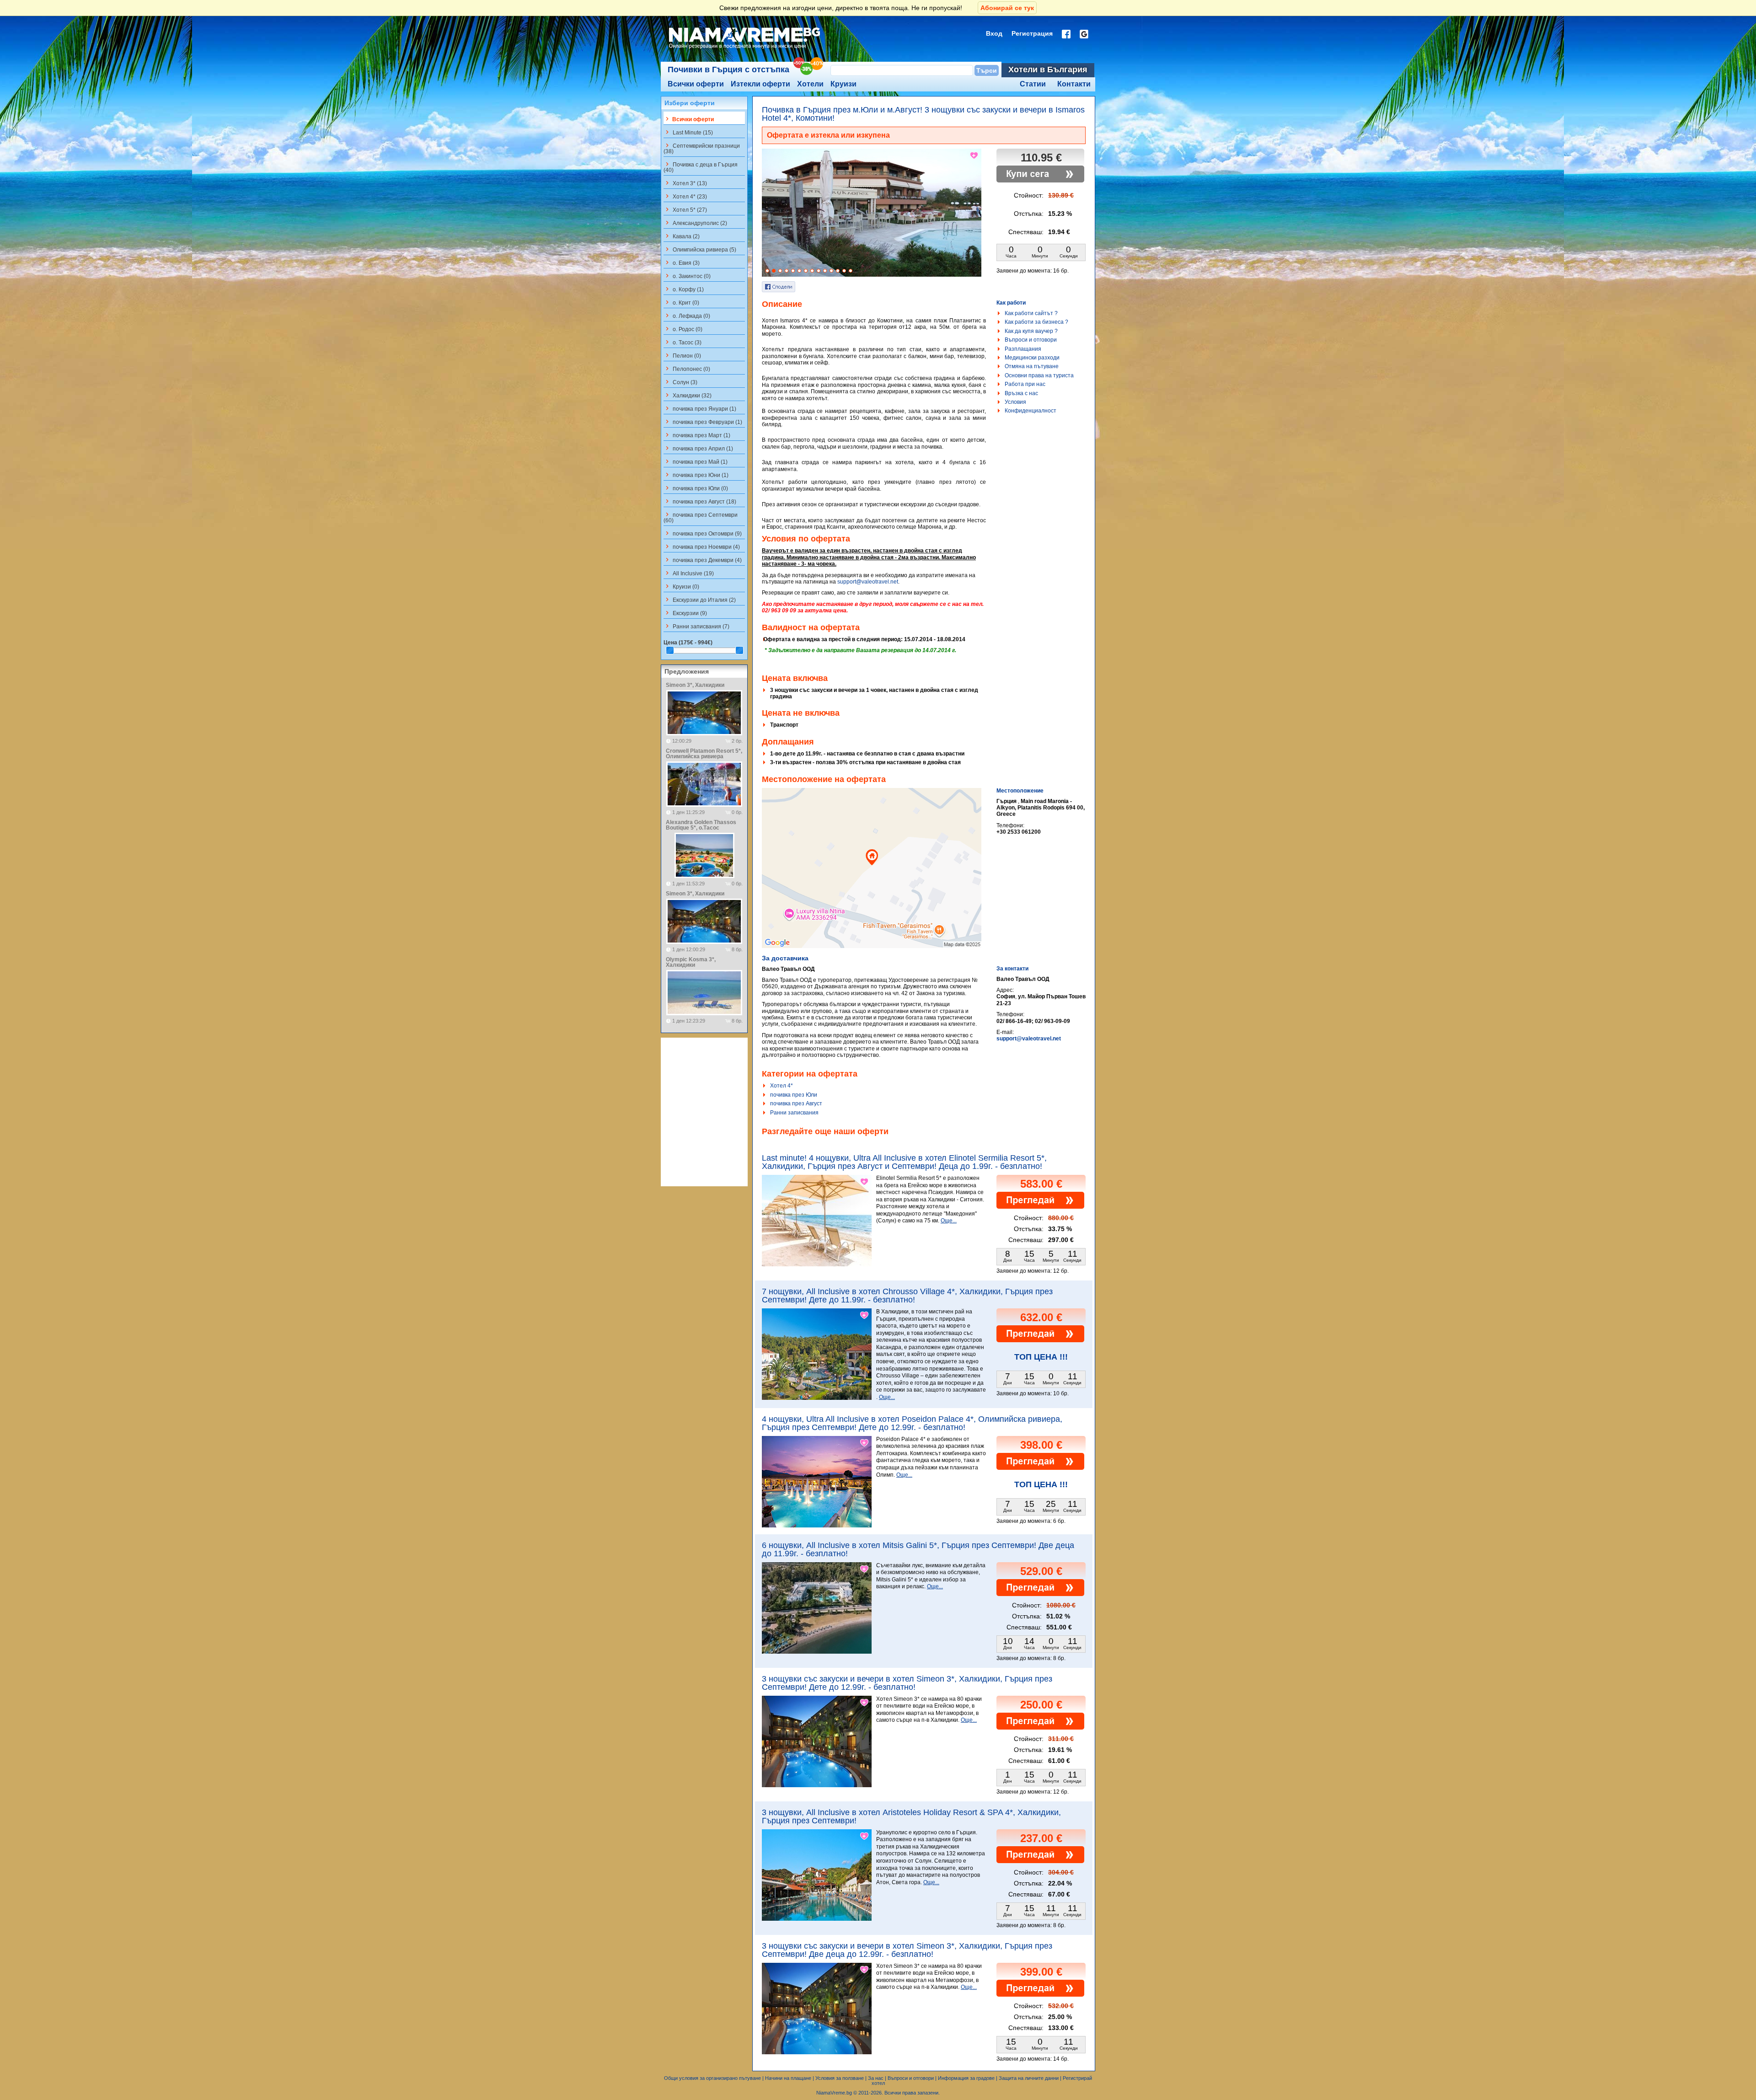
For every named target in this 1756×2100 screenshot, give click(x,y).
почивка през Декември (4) (703, 560)
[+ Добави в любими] (974, 155)
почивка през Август (796, 1104)
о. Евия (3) (682, 262)
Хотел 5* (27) (685, 209)
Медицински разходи (1032, 358)
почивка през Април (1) (698, 448)
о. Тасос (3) (683, 342)
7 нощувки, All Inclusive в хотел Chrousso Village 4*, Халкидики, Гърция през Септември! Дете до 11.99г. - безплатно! (907, 1296)
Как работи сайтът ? (1031, 313)
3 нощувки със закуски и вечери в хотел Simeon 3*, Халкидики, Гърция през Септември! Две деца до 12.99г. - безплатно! (907, 1950)
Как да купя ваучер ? (1031, 331)
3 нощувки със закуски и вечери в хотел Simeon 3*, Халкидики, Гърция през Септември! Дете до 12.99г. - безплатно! (907, 1683)
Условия (1015, 402)
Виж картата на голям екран (872, 878)
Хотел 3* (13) (685, 183)
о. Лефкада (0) (687, 316)
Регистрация (1032, 33)
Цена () (688, 643)
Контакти (1074, 84)
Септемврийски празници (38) (702, 148)
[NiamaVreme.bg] (745, 49)
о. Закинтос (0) (687, 276)
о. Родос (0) (683, 329)
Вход (994, 33)
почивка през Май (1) (696, 461)
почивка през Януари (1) (700, 408)
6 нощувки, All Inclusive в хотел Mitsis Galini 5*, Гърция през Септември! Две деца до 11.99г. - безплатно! (918, 1549)
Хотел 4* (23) (685, 196)
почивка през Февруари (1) (703, 422)
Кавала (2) (682, 236)
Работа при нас (1025, 384)
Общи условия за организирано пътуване (712, 2078)
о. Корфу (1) (684, 289)
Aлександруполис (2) (695, 223)
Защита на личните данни (1029, 2078)
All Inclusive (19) (689, 573)
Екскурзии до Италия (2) (700, 600)
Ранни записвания (794, 1113)
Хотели (810, 84)
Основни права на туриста (1039, 375)
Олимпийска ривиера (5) (700, 249)
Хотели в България (1048, 70)
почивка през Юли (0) (696, 488)
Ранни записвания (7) (696, 626)
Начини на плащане (788, 2078)
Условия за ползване (840, 2078)
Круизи (843, 84)
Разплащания (1023, 349)
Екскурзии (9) (685, 613)
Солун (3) (680, 382)
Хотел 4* (782, 1086)
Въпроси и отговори (1031, 340)
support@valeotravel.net (868, 582)
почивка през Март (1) (697, 435)
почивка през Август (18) (700, 501)
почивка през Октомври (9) (703, 533)
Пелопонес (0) (687, 369)
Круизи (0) (681, 586)
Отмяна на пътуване (1032, 366)
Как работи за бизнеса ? (1036, 322)
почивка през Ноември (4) (702, 546)
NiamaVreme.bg (834, 2093)
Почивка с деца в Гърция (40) (701, 167)
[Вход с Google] (1084, 34)
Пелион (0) (682, 355)
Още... (949, 1221)
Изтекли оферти (760, 84)
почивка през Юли (794, 1095)
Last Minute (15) (688, 132)
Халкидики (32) (688, 395)
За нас (876, 2078)
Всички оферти (696, 84)
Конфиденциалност (1031, 411)
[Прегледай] (1040, 1207)
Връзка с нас (1021, 393)
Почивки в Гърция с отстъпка (728, 70)
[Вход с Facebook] (1066, 34)
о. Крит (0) (681, 302)
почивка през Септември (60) (701, 517)
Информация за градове (966, 2078)
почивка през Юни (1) (696, 475)
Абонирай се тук (1007, 8)
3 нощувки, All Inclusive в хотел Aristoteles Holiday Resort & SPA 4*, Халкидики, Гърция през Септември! (911, 1816)
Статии (1033, 84)
